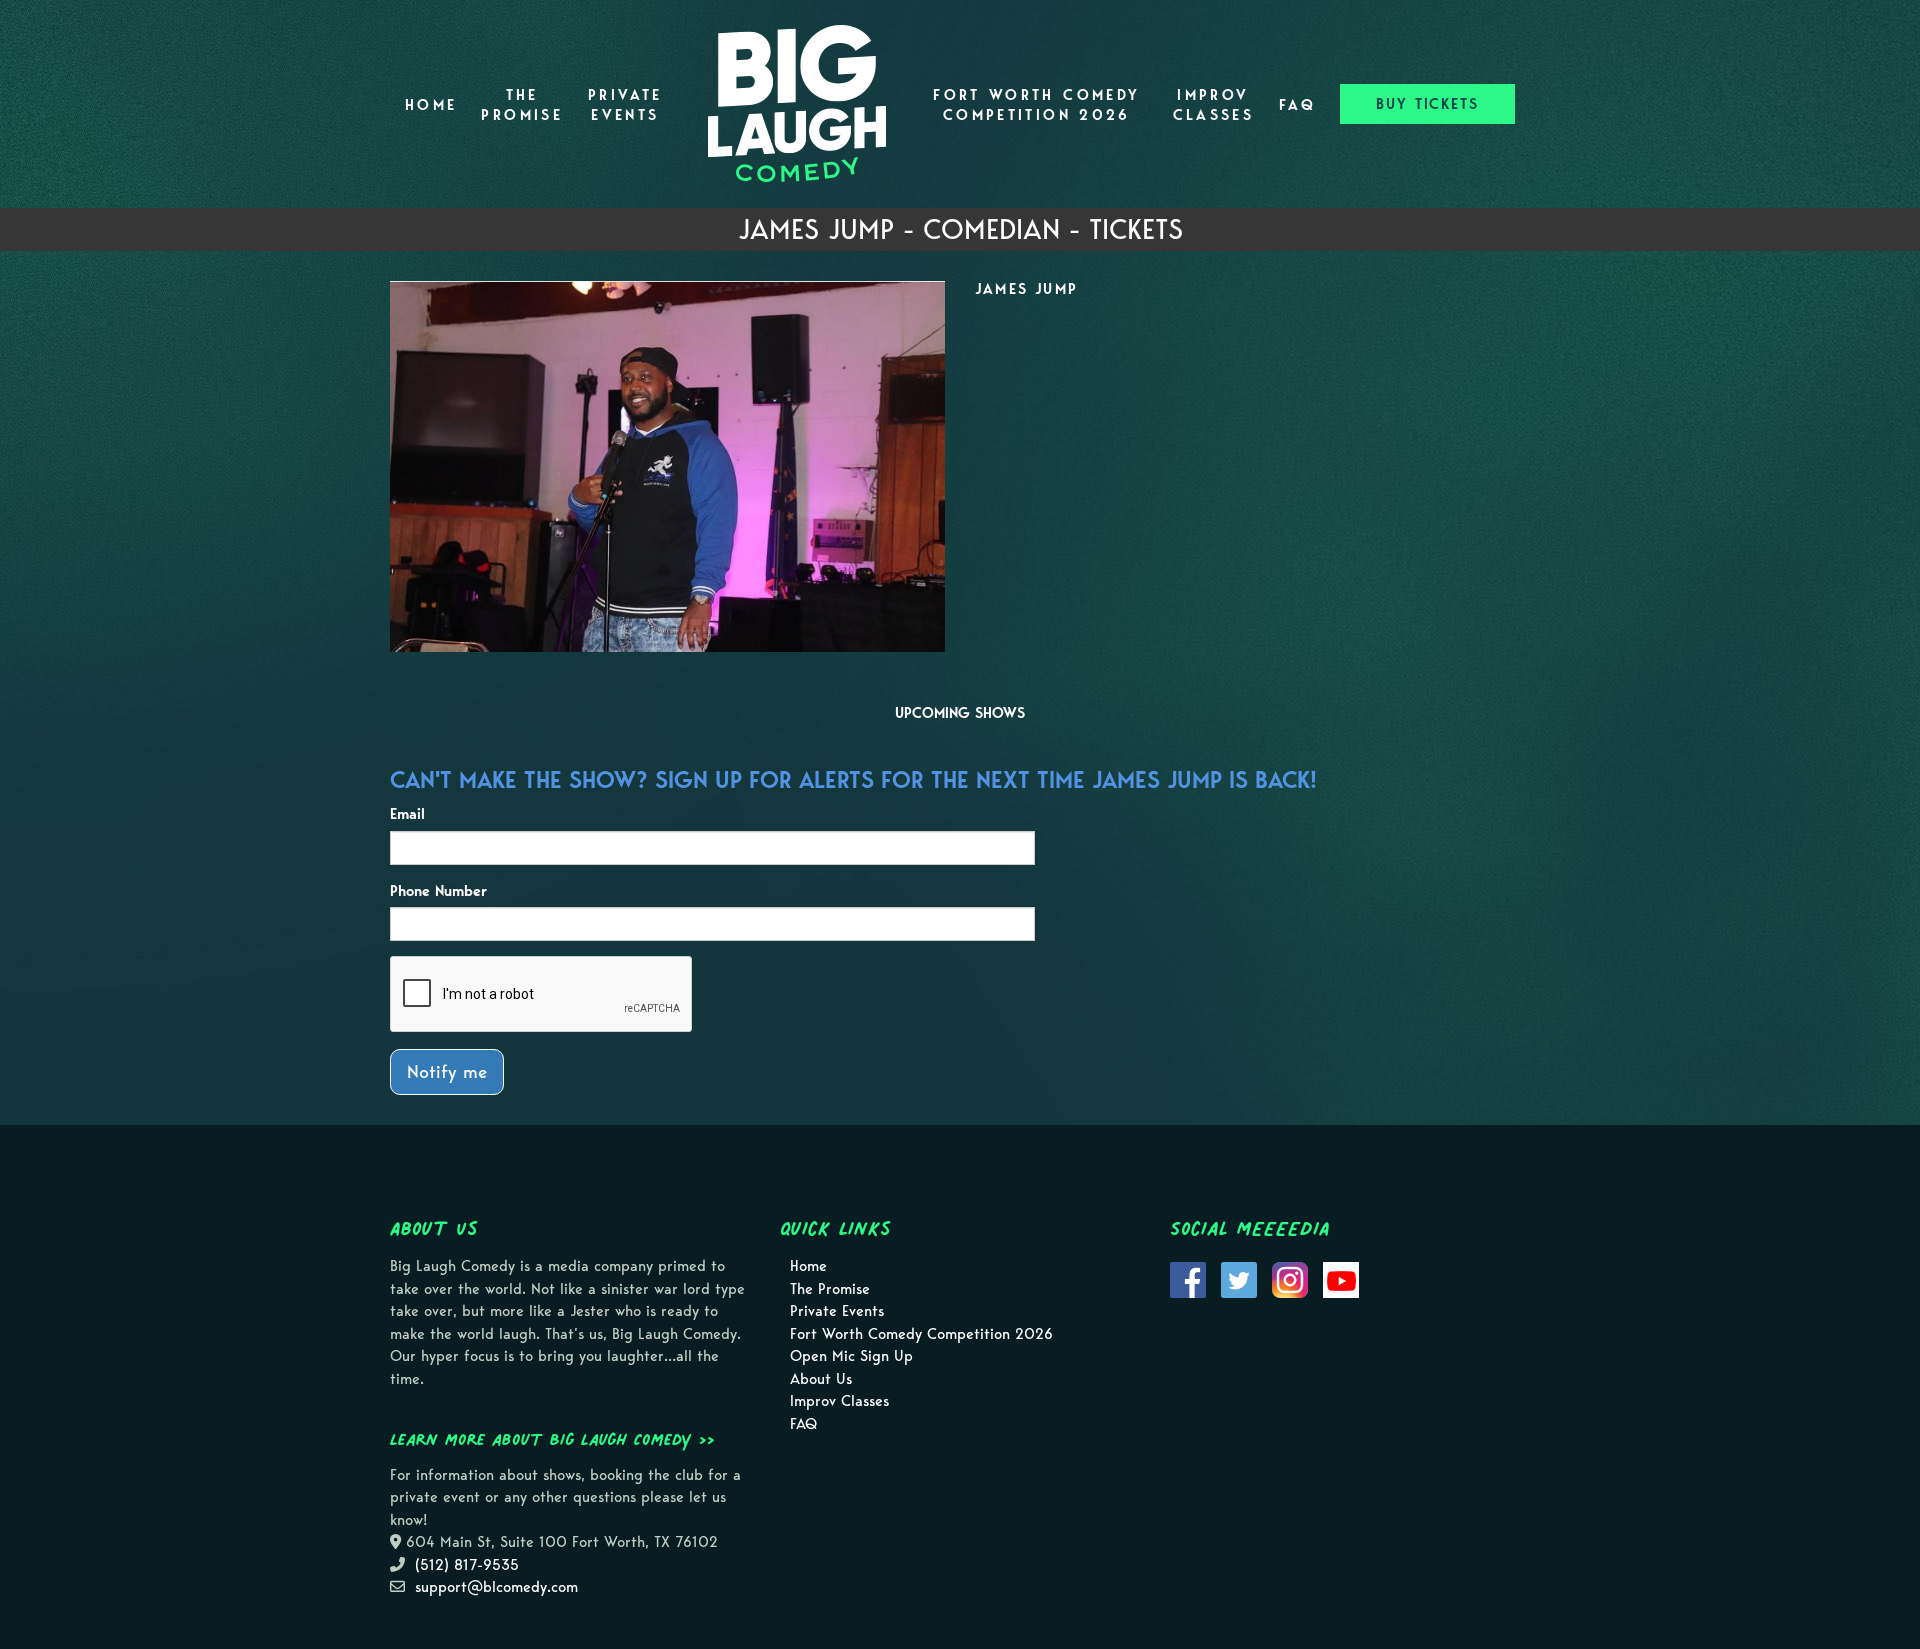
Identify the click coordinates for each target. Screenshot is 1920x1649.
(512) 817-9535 (467, 1565)
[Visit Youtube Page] (1341, 1279)
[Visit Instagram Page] (1290, 1279)
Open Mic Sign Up (851, 1356)
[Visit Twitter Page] (1239, 1279)
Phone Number (438, 891)
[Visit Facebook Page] (1188, 1279)
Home (431, 105)
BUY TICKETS (1427, 104)
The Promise (522, 105)
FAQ (1297, 105)
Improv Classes (1214, 105)
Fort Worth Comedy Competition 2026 (1036, 105)
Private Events (625, 105)
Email (407, 814)
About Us (821, 1379)
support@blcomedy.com (496, 1587)
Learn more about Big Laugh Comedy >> (552, 1439)
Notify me (447, 1071)
